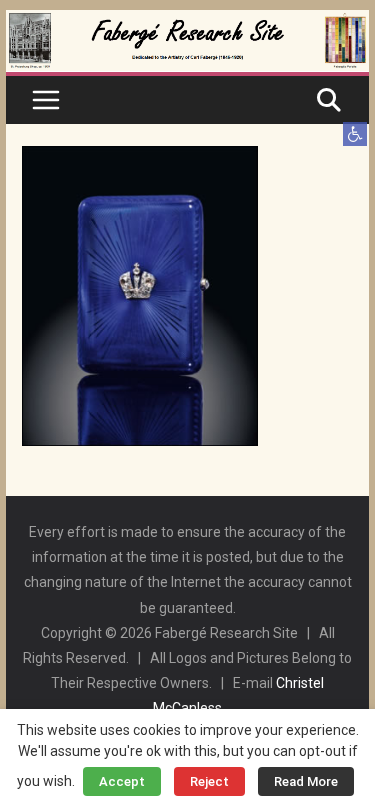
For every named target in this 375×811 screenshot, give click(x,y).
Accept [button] (122, 781)
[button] (355, 134)
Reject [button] (209, 781)
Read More (306, 781)
